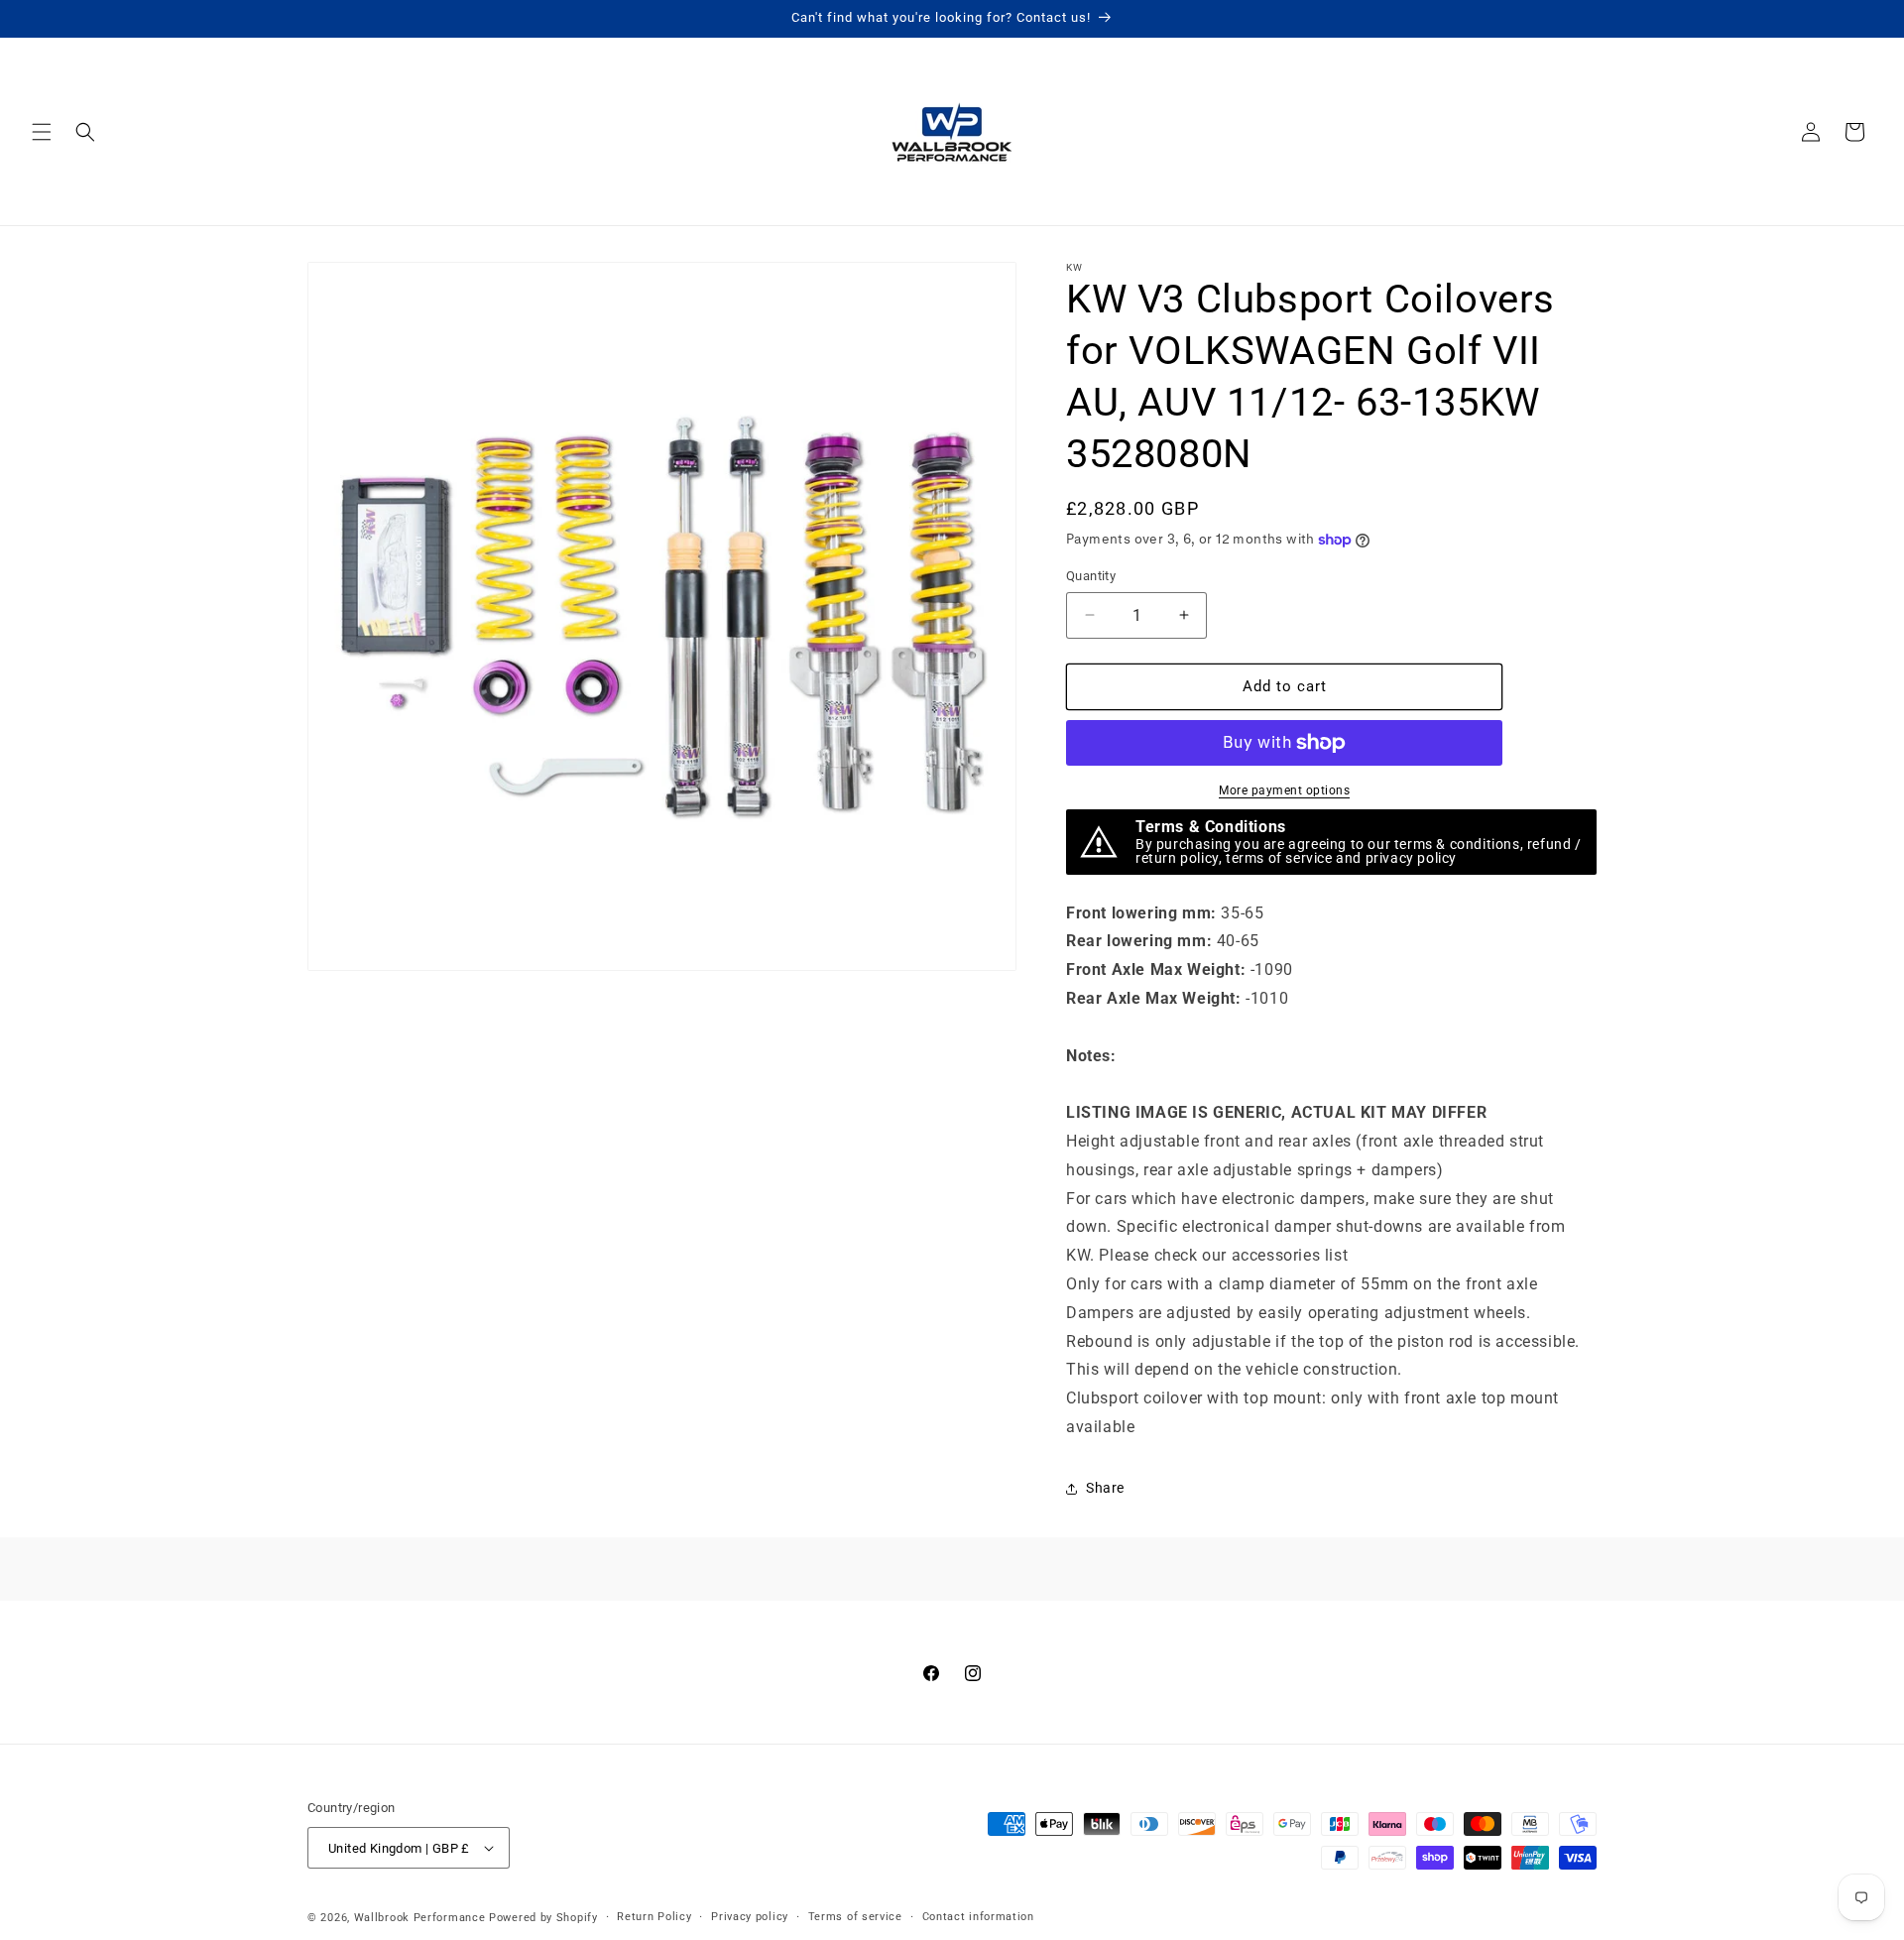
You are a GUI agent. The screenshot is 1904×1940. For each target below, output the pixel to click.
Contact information (978, 1917)
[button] (42, 132)
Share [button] (1105, 1488)
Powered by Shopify (543, 1918)
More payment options (1284, 790)
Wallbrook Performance (420, 1918)
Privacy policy (750, 1917)
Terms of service (855, 1917)
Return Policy (654, 1917)
